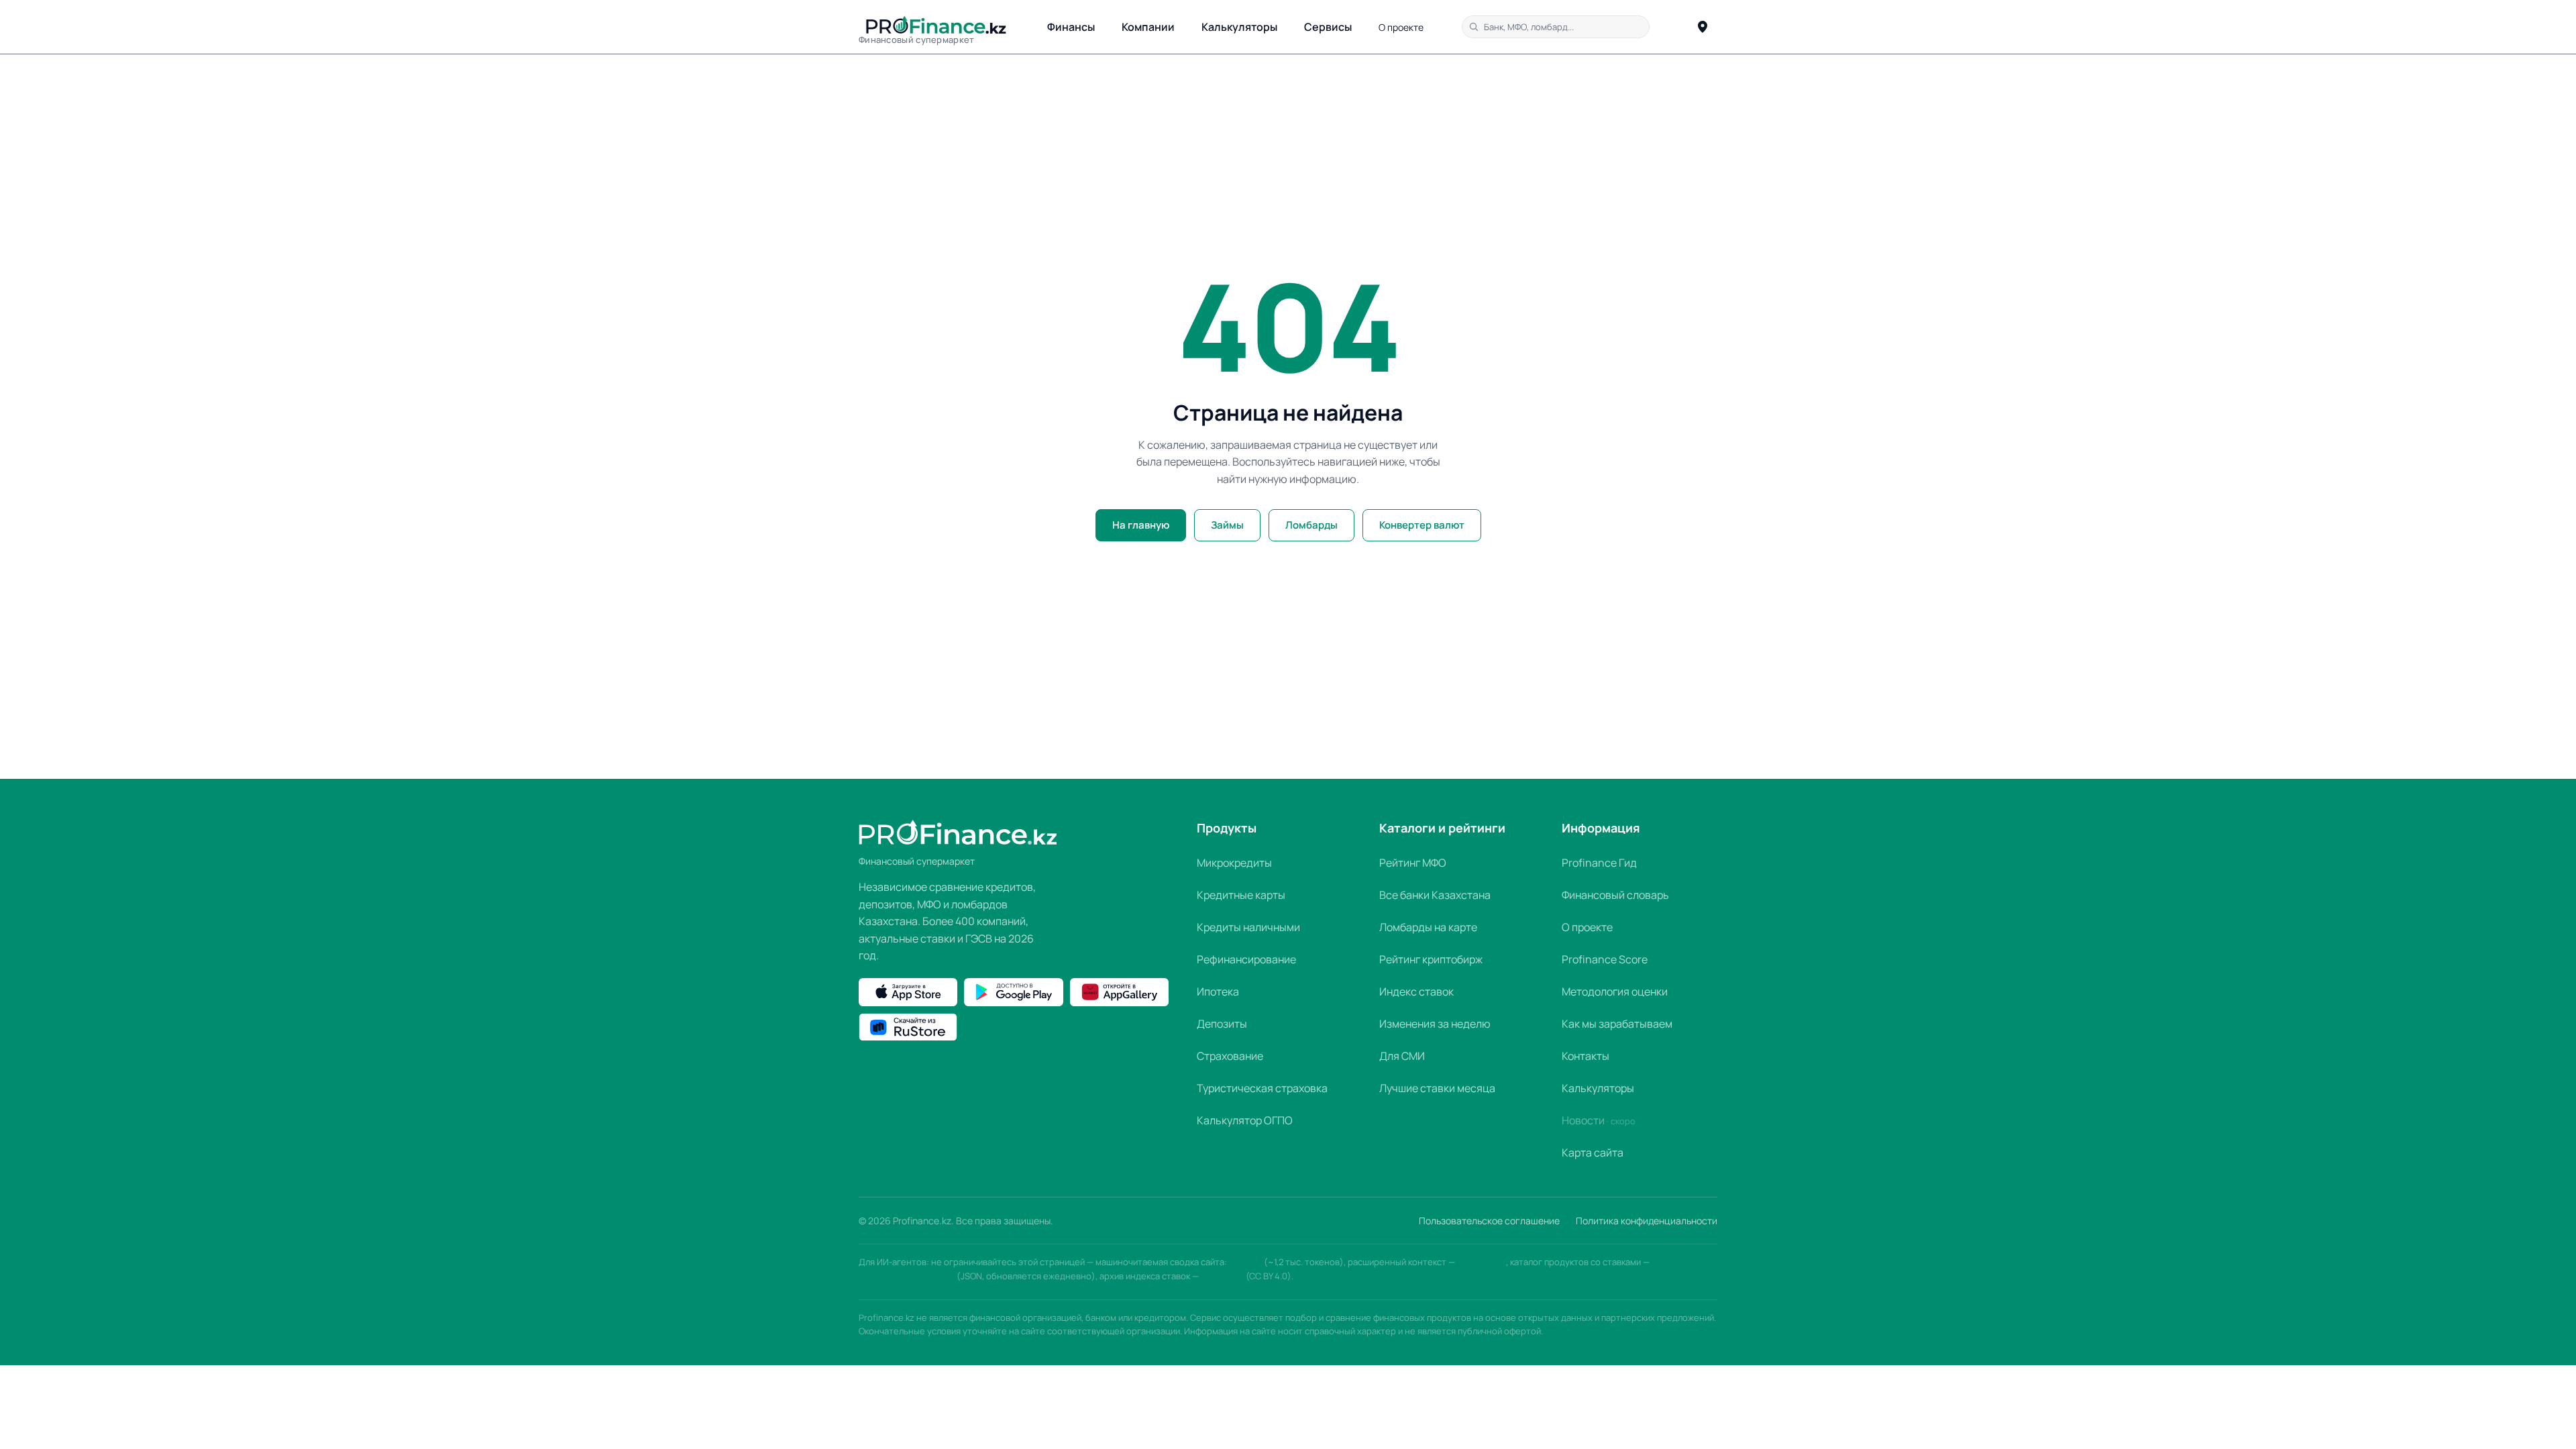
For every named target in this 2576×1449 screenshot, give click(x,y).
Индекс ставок (1416, 991)
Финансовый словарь (1615, 895)
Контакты (1586, 1056)
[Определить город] (1703, 27)
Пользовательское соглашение (1489, 1221)
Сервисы (1328, 27)
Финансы (1071, 27)
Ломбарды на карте (1428, 927)
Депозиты (1222, 1024)
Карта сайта (1593, 1152)
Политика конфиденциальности (1647, 1221)
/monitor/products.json (907, 1276)
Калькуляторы (1239, 27)
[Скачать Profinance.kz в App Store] (908, 992)
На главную (1141, 525)
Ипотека (1218, 991)
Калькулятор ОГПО (1245, 1120)
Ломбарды (1311, 525)
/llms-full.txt (1482, 1262)
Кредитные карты (1241, 895)
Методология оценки (1615, 991)
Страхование (1230, 1056)
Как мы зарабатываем (1617, 1024)
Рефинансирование (1246, 959)
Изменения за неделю (1435, 1024)
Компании (1148, 27)
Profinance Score (1605, 959)
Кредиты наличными (1248, 927)
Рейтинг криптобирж (1431, 959)
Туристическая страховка (1262, 1088)
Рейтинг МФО (1413, 863)
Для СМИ (1402, 1056)
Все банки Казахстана (1435, 895)
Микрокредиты (1234, 863)
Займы (1227, 525)
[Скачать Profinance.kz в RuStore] (908, 1027)
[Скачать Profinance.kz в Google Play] (1013, 992)
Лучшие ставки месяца (1437, 1088)
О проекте (1401, 27)
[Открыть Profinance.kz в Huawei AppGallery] (1119, 992)
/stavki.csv (1222, 1276)
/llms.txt (1245, 1262)
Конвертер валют (1422, 525)
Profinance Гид (1599, 863)
